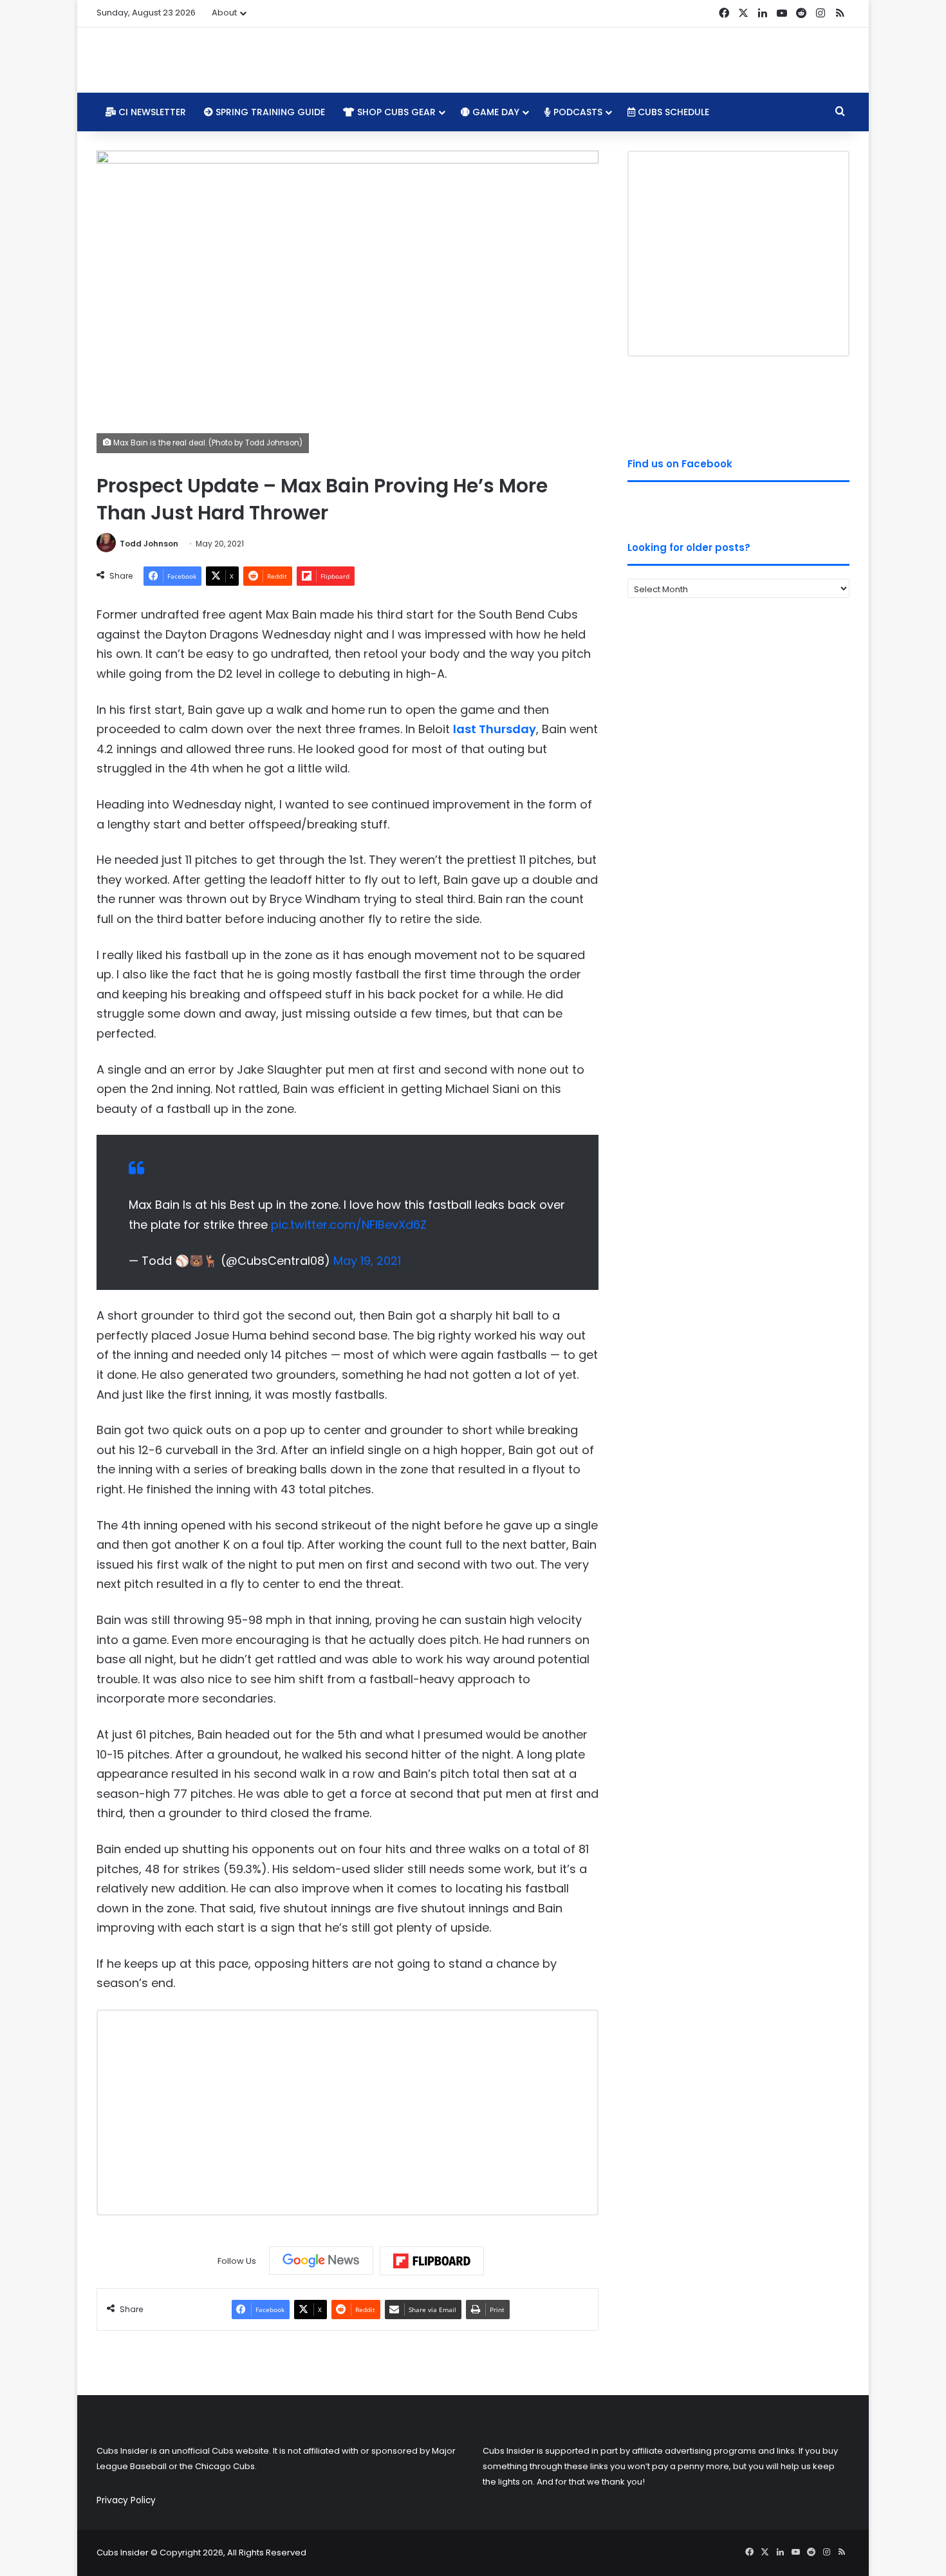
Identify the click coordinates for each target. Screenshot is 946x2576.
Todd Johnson (149, 544)
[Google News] (321, 2261)
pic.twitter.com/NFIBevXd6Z (349, 1225)
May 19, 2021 (367, 1261)
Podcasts (577, 112)
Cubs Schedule (672, 112)
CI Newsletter (151, 112)
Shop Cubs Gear (395, 112)
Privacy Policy (126, 2500)
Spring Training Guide (269, 112)
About (224, 13)
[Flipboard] (432, 2261)
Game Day (495, 112)
